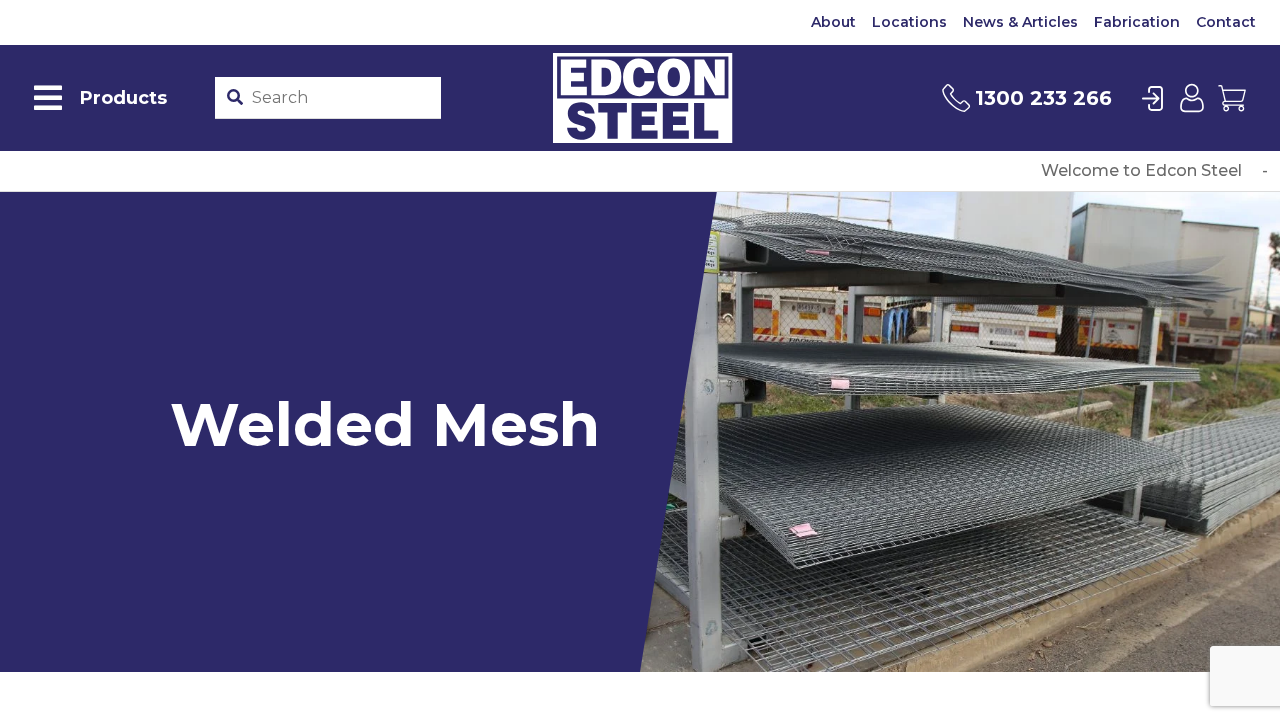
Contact (1226, 22)
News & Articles (1020, 22)
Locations (909, 22)
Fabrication (1137, 22)
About (833, 22)
